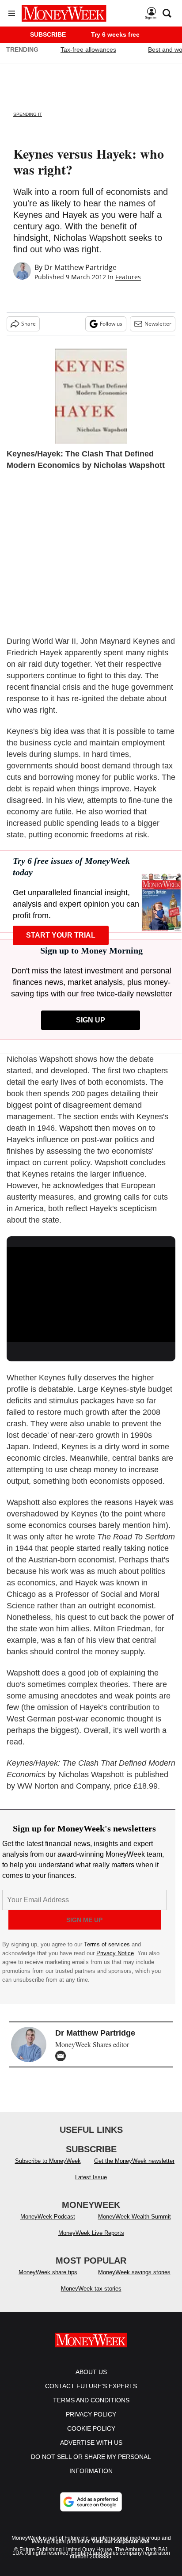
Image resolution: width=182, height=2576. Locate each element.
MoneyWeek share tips (48, 2272)
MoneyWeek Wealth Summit (135, 2217)
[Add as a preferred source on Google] (91, 2502)
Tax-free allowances (88, 49)
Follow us (111, 324)
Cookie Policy (91, 2428)
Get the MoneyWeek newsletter (134, 2161)
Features (128, 277)
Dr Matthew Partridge (80, 267)
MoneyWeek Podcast (48, 2217)
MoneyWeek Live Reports (91, 2233)
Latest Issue (91, 2177)
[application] (91, 1294)
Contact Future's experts (91, 2386)
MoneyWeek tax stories (91, 2289)
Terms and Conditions (91, 2400)
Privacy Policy (91, 2414)
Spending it (28, 114)
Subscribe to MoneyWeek (48, 2161)
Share (28, 324)
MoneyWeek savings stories (134, 2272)
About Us (91, 2372)
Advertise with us (91, 2443)
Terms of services (108, 1944)
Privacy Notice (115, 1953)
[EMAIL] (63, 2056)
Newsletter (158, 324)
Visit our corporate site (121, 2542)
